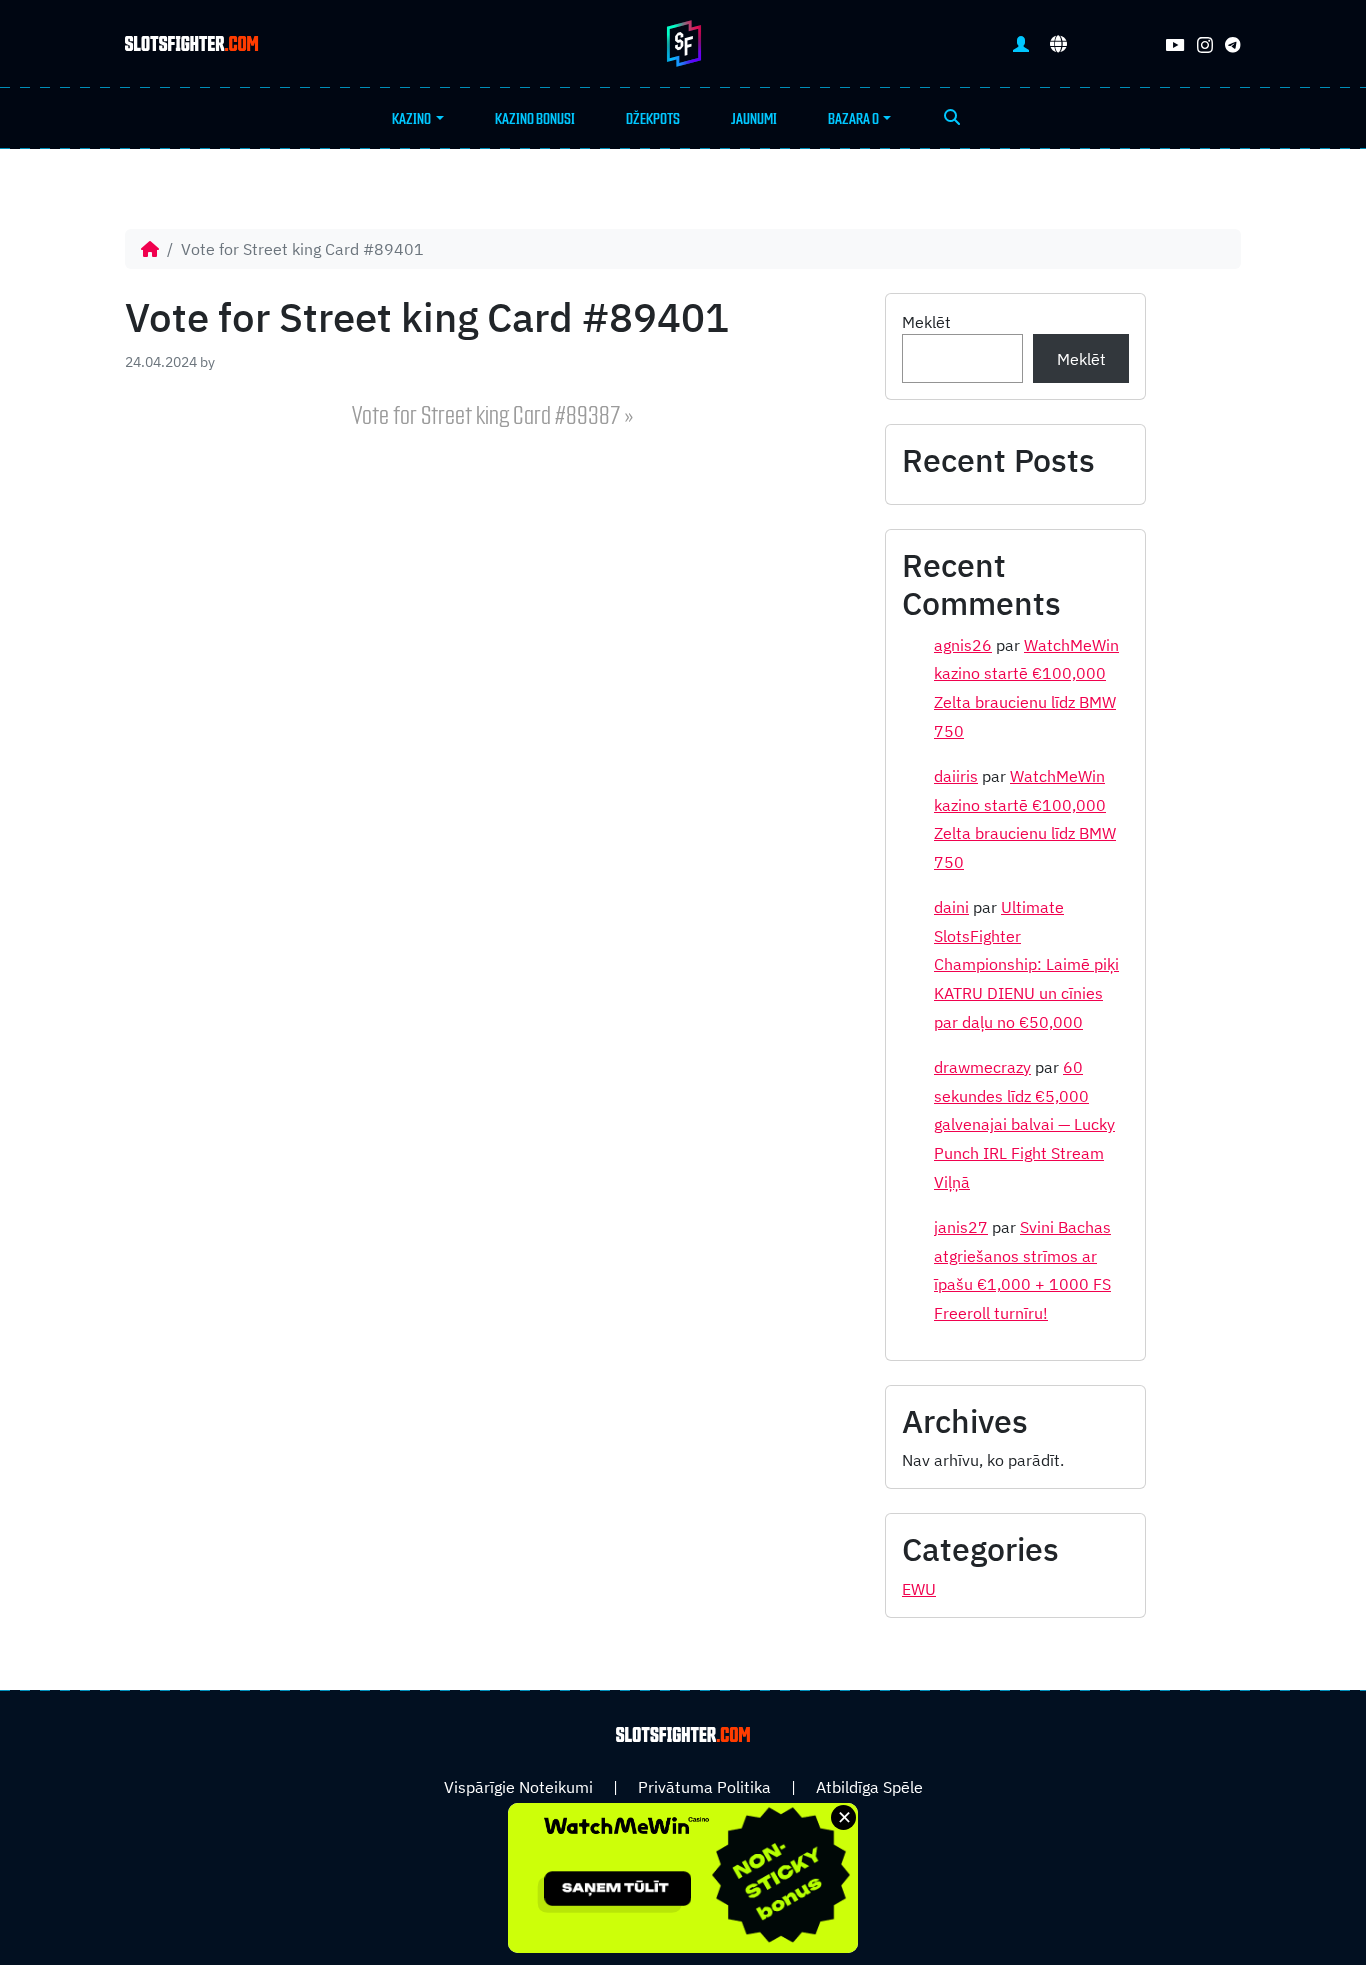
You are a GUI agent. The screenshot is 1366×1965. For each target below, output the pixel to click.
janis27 (961, 1227)
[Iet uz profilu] (1021, 43)
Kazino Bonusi (535, 119)
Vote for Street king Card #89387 (486, 417)
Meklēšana (952, 119)
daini (951, 907)
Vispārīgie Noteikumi (518, 1787)
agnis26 (963, 645)
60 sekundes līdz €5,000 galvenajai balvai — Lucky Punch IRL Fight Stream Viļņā (1024, 1124)
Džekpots (653, 119)
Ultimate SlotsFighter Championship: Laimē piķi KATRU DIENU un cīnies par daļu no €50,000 (1026, 964)
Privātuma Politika (704, 1787)
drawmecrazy (982, 1067)
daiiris (956, 776)
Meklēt (926, 322)
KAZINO (411, 119)
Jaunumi (754, 119)
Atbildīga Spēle (869, 1787)
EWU (919, 1589)
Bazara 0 (853, 119)
